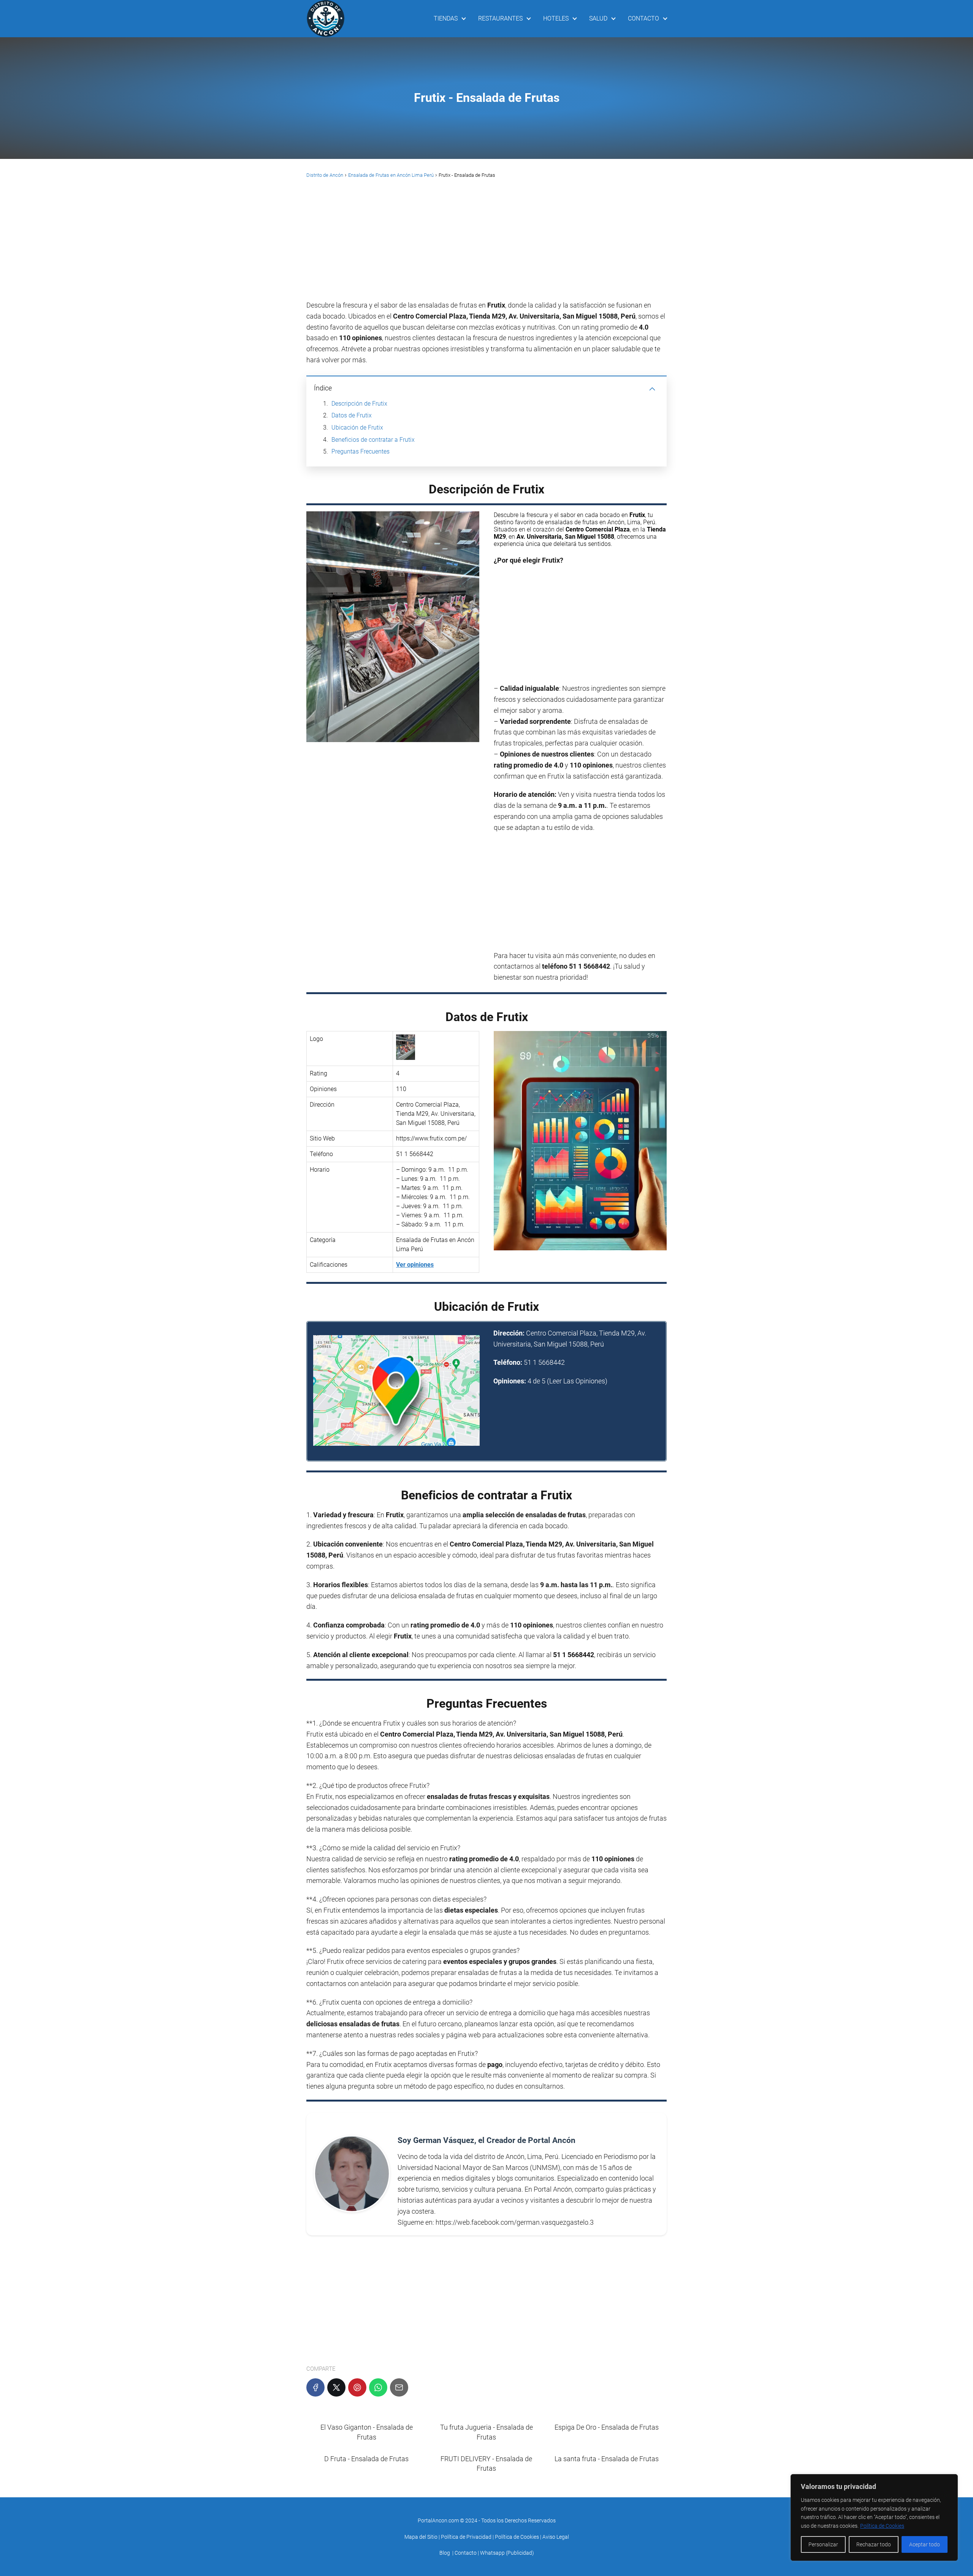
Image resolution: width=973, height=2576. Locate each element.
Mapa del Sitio (421, 2537)
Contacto (466, 2553)
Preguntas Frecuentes (361, 451)
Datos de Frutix (352, 415)
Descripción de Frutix (359, 404)
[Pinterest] (357, 2387)
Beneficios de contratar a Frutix (373, 440)
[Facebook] (315, 2387)
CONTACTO (643, 18)
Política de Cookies (882, 2526)
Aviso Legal (556, 2537)
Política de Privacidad (466, 2537)
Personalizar (823, 2544)
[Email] (399, 2387)
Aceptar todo (925, 2544)
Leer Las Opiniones (577, 1381)
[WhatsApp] (378, 2387)
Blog (445, 2553)
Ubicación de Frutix (357, 427)
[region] (874, 2517)
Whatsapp (492, 2553)
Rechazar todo (874, 2544)
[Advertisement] (486, 244)
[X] (336, 2387)
